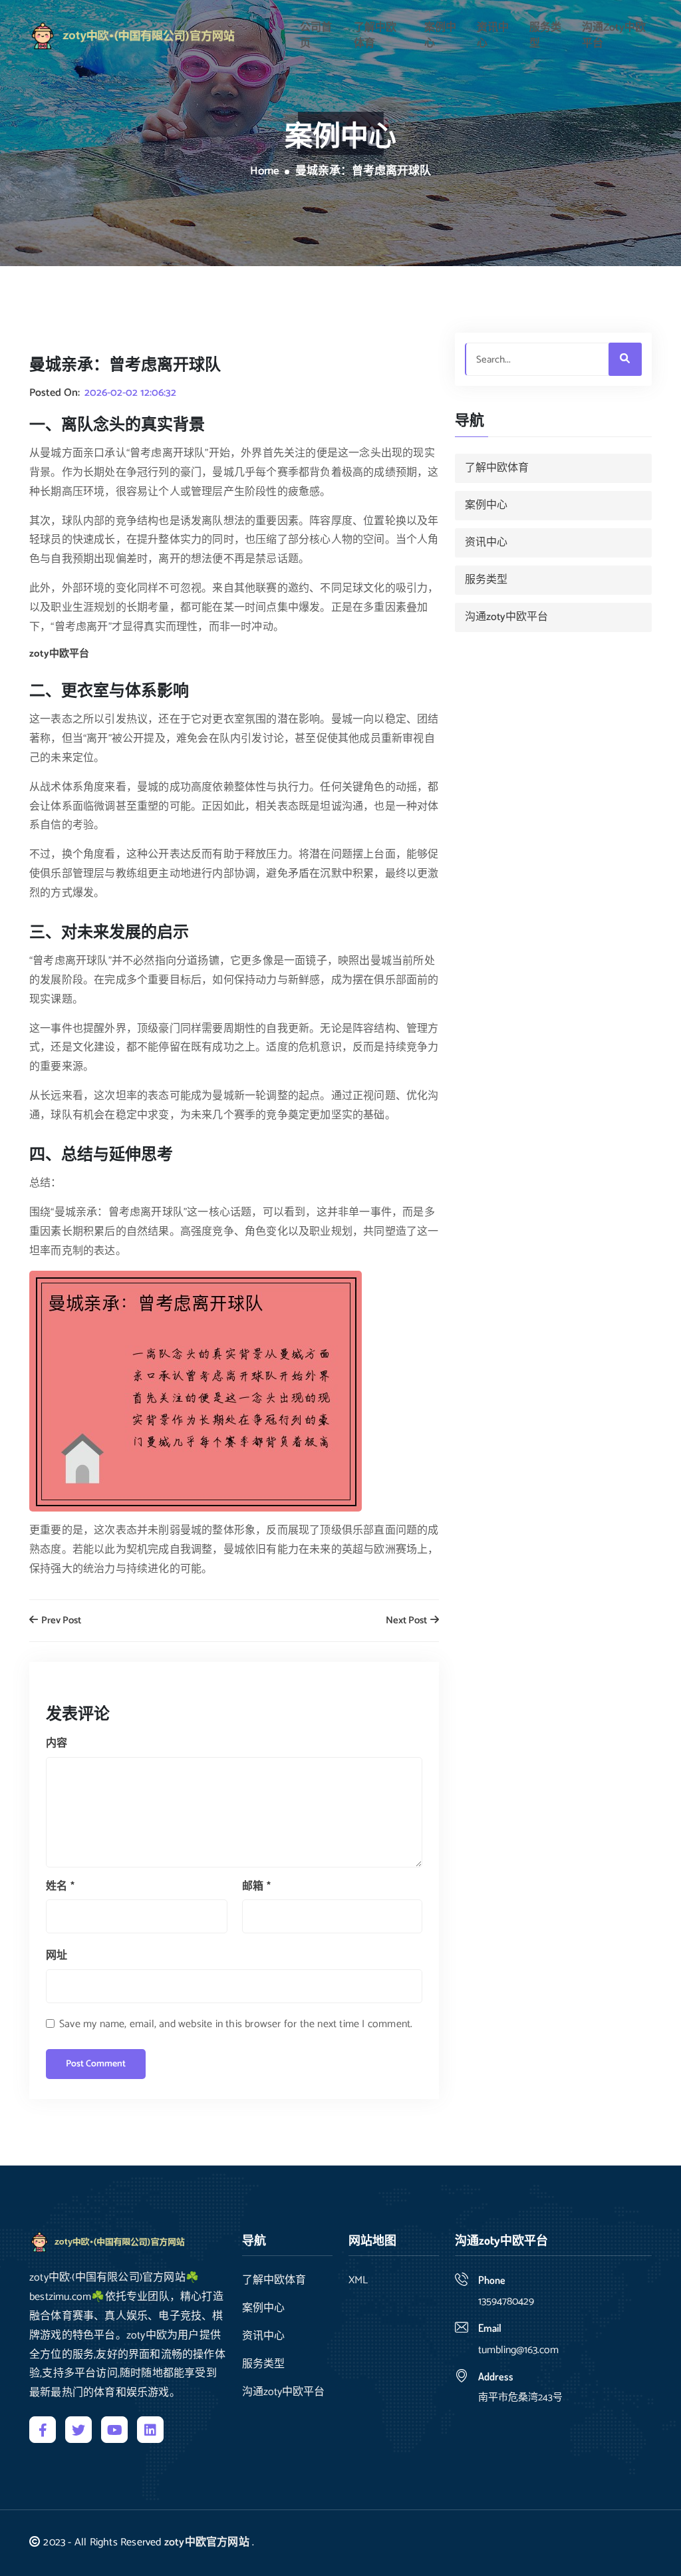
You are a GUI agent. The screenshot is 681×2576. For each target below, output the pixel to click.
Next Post (407, 1621)
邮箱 (256, 1886)
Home (265, 172)
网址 (57, 1956)
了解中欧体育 (375, 36)
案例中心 (440, 36)
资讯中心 (493, 36)
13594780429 (506, 2302)
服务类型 (545, 36)
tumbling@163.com (518, 2350)
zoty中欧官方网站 (207, 2542)
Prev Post (60, 1621)
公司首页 (316, 36)
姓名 (60, 1886)
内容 (57, 1743)
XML (358, 2281)
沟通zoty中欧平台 (614, 36)
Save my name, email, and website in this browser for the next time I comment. (236, 2024)
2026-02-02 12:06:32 (130, 393)
